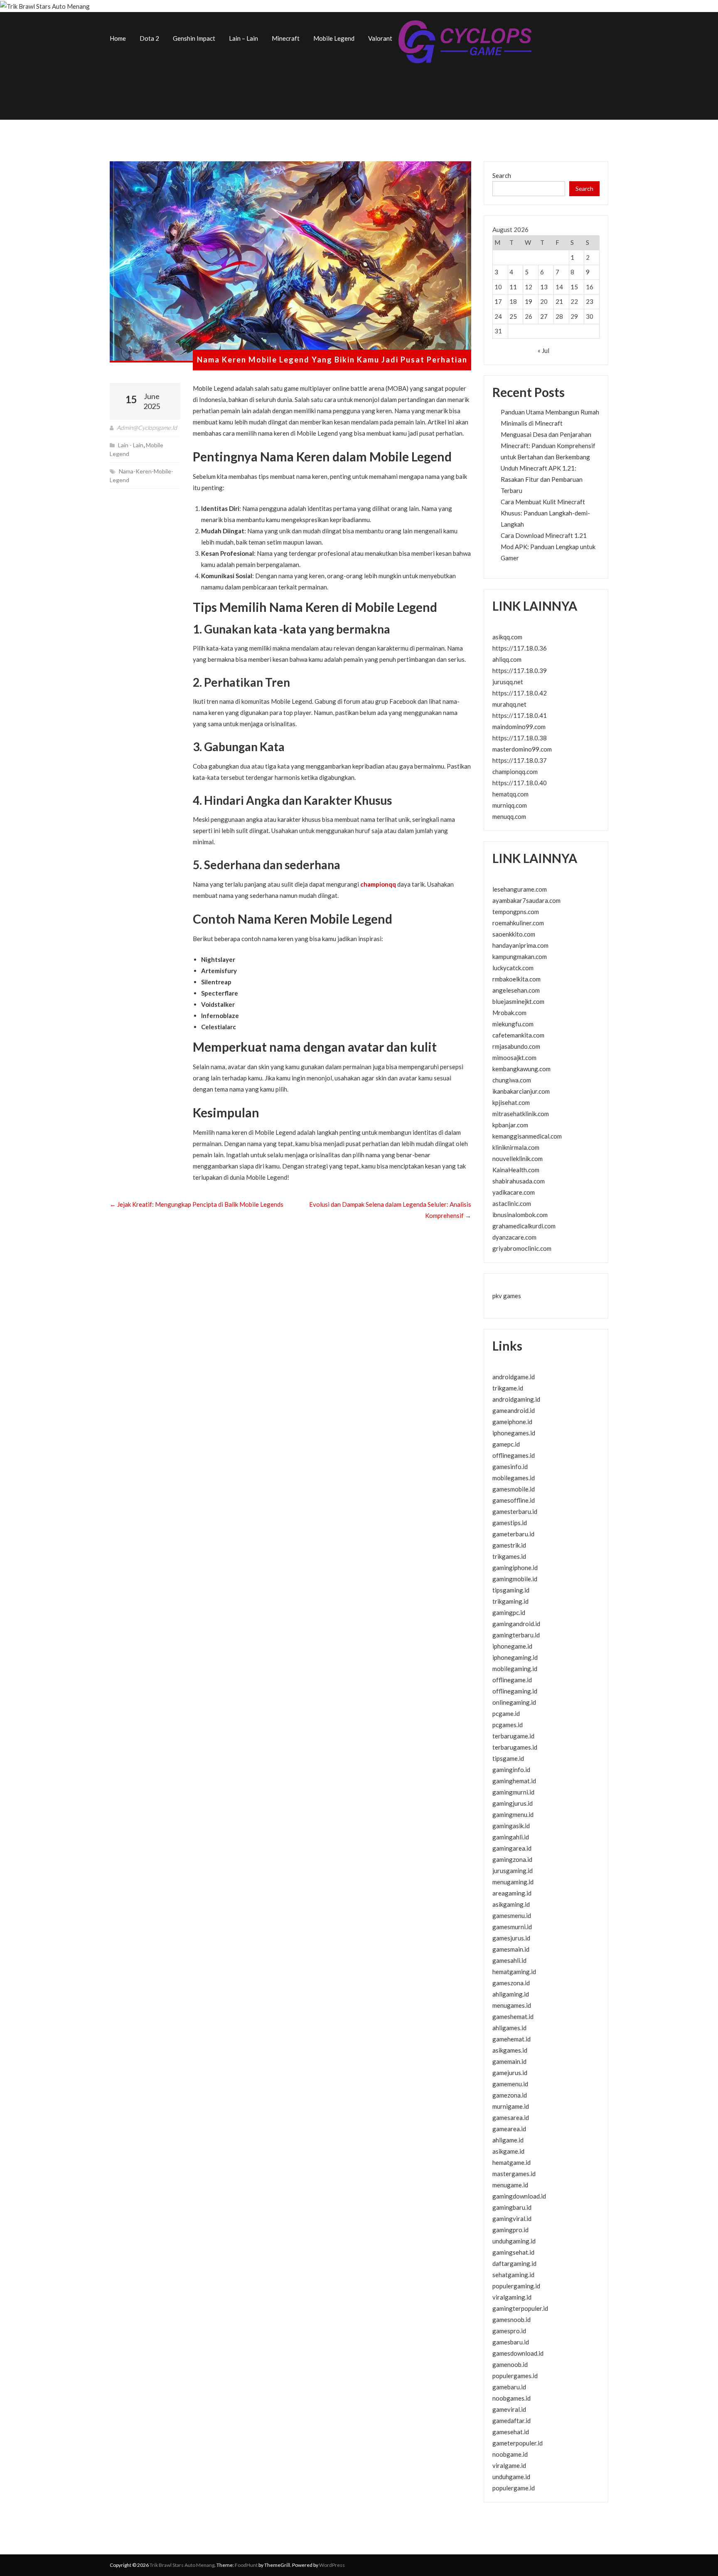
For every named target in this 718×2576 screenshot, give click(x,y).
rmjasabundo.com (516, 1046)
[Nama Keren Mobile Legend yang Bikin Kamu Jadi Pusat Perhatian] (290, 262)
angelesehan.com (516, 990)
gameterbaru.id (513, 1534)
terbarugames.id (515, 1747)
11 (513, 287)
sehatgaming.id (513, 2275)
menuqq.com (509, 816)
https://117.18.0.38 (520, 738)
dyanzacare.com (514, 1237)
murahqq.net (509, 704)
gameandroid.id (514, 1410)
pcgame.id (506, 1713)
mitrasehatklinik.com (521, 1114)
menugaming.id (513, 1882)
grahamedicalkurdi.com (524, 1226)
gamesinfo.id (510, 1467)
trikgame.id (508, 1388)
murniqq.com (510, 805)
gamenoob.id (510, 2364)
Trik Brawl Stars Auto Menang (182, 2565)
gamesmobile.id (514, 1489)
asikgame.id (508, 2151)
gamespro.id (509, 2331)
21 (559, 301)
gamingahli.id (511, 1837)
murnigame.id (511, 2106)
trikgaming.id (510, 1601)
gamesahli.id (509, 1960)
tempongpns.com (516, 912)
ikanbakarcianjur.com (521, 1091)
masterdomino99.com (522, 749)
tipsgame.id (508, 1758)
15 (574, 287)
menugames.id (512, 2005)
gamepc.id (506, 1444)
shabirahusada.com (519, 1181)
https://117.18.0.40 (520, 783)
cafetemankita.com (518, 1035)
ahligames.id (509, 2028)
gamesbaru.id (511, 2342)
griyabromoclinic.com (522, 1248)
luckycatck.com (513, 968)
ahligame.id (508, 2140)
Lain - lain (131, 445)
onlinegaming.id (514, 1702)
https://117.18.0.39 (520, 670)
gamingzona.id (512, 1859)
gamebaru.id (509, 2387)
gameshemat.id (513, 2016)
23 (590, 301)
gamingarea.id (512, 1848)
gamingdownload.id (519, 2196)
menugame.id (510, 2185)
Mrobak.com (509, 1013)
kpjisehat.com (511, 1102)
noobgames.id (511, 2398)
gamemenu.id (510, 2084)
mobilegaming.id (515, 1669)
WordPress (332, 2565)
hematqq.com (510, 794)
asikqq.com (507, 637)
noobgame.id (510, 2454)
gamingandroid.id (516, 1624)
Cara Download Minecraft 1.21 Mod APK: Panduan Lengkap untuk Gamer (548, 547)
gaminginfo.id (511, 1770)
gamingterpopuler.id (520, 2308)
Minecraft (286, 38)
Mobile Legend (334, 38)
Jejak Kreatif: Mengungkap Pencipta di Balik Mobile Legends (197, 1204)
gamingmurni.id (513, 1792)
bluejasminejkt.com (518, 1001)
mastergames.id (514, 2174)
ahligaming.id (511, 1994)
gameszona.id (511, 1983)
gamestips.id (510, 1523)
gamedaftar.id (511, 2421)
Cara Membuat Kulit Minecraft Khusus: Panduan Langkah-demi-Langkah (545, 513)
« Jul (543, 350)
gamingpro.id (510, 2230)
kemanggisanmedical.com (527, 1136)
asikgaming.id (511, 1904)
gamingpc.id (509, 1612)
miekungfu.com (513, 1024)
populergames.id (515, 2376)
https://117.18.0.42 (520, 693)
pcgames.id (508, 1725)
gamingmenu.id (513, 1814)
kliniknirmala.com (516, 1147)
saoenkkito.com (514, 934)
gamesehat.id (511, 2432)
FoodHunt (246, 2565)
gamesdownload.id (518, 2353)
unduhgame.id (511, 2477)
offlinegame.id (512, 1680)
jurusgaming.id (513, 1871)
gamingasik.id (511, 1826)
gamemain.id (509, 2061)
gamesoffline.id (514, 1500)
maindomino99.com (519, 727)
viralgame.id (509, 2465)
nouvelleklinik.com (518, 1159)
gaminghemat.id (514, 1781)
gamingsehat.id (513, 2252)
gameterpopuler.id (518, 2443)
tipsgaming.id (511, 1590)
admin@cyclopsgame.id (147, 428)
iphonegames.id (514, 1433)
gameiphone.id (512, 1422)
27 (544, 316)
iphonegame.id (512, 1646)
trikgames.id (509, 1556)
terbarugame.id (513, 1736)
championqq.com (515, 772)
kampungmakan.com (520, 956)
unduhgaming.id (514, 2241)
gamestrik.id (509, 1545)
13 (544, 287)
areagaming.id (512, 1893)
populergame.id (514, 2488)
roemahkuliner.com (518, 923)
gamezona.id (510, 2095)
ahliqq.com (507, 659)
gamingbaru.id (512, 2207)
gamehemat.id (511, 2039)
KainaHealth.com (516, 1170)
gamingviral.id (512, 2219)
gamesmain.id (511, 1949)
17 (498, 301)
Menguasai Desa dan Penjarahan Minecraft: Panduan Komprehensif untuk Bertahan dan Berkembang (548, 446)
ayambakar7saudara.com (526, 900)
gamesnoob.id (511, 2320)
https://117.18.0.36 (520, 648)
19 (529, 301)
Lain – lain (243, 38)
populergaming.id (516, 2286)
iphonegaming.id (515, 1657)
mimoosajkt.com (514, 1058)
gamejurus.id (510, 2073)
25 (513, 316)
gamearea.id (509, 2129)
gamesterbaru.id (515, 1511)
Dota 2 (149, 38)
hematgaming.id (514, 1972)
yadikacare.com (514, 1192)
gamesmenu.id (512, 1915)
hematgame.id (511, 2162)
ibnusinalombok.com (520, 1215)
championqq (378, 884)
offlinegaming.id (515, 1691)
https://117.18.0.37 (520, 760)
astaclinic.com (512, 1203)
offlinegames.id (514, 1455)
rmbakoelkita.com (516, 979)
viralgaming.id (512, 2297)
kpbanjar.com (510, 1125)
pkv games (507, 1296)
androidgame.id (514, 1377)
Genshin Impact (194, 38)
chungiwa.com (512, 1080)
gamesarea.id (511, 2117)
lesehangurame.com (520, 889)
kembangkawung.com (521, 1069)
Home (118, 38)
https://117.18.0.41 (520, 715)
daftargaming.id (514, 2263)
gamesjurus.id (511, 1938)
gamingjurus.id (513, 1803)
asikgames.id (510, 2050)
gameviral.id (509, 2409)
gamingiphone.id (515, 1568)
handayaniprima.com (520, 945)
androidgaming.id (516, 1399)
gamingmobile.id (515, 1579)
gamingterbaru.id (516, 1635)
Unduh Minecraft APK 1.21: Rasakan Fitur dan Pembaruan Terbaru (542, 479)
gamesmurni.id (512, 1927)
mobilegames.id (514, 1478)
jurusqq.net (508, 682)
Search (502, 175)
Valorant (380, 38)
